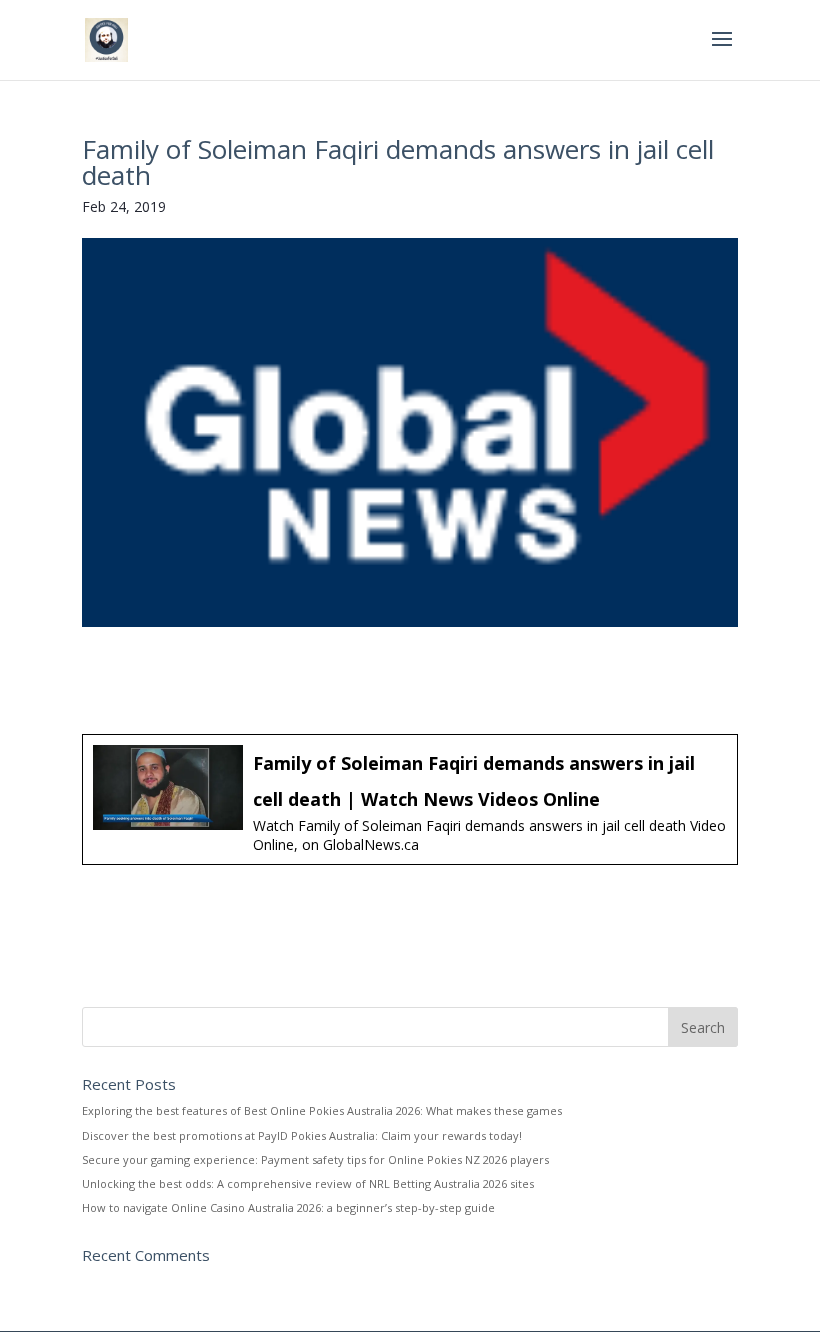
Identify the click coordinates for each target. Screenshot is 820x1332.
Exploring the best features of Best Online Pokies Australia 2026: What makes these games (322, 1110)
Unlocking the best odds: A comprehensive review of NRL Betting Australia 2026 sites (308, 1183)
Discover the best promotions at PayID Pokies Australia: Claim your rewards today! (302, 1135)
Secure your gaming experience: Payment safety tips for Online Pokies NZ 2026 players (315, 1159)
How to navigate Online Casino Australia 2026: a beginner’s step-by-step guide (288, 1207)
